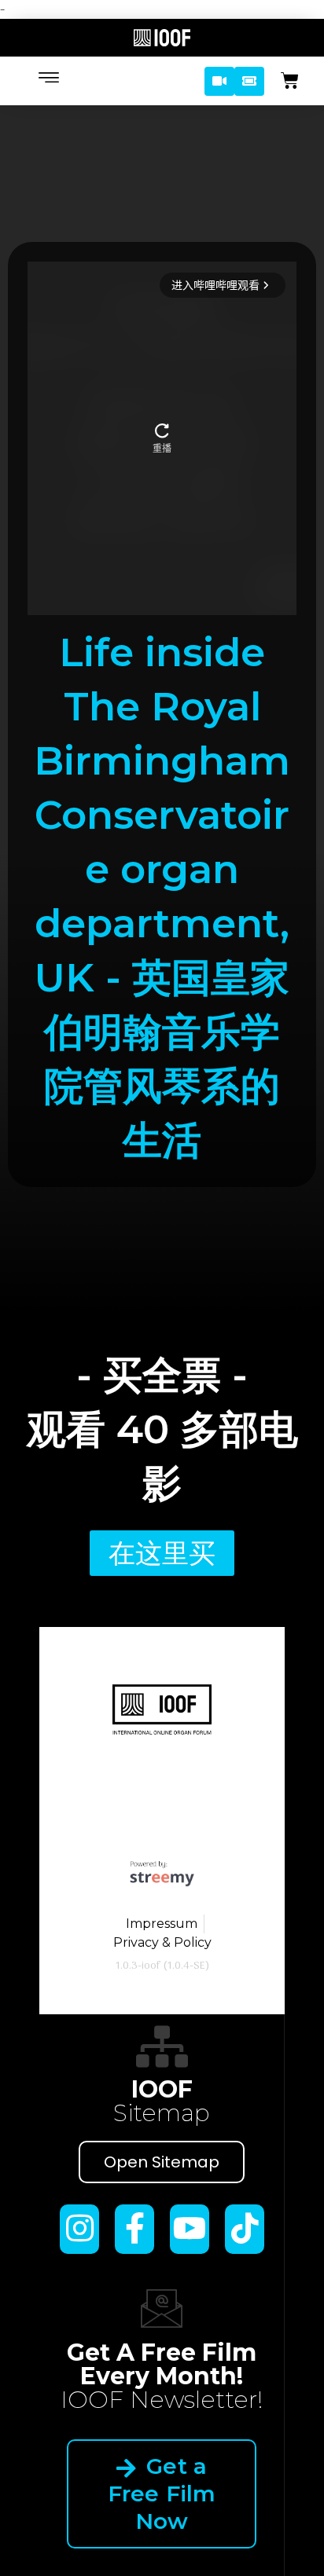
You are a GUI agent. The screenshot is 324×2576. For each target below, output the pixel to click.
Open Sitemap (162, 2162)
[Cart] (290, 81)
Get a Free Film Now (162, 2494)
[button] (219, 81)
